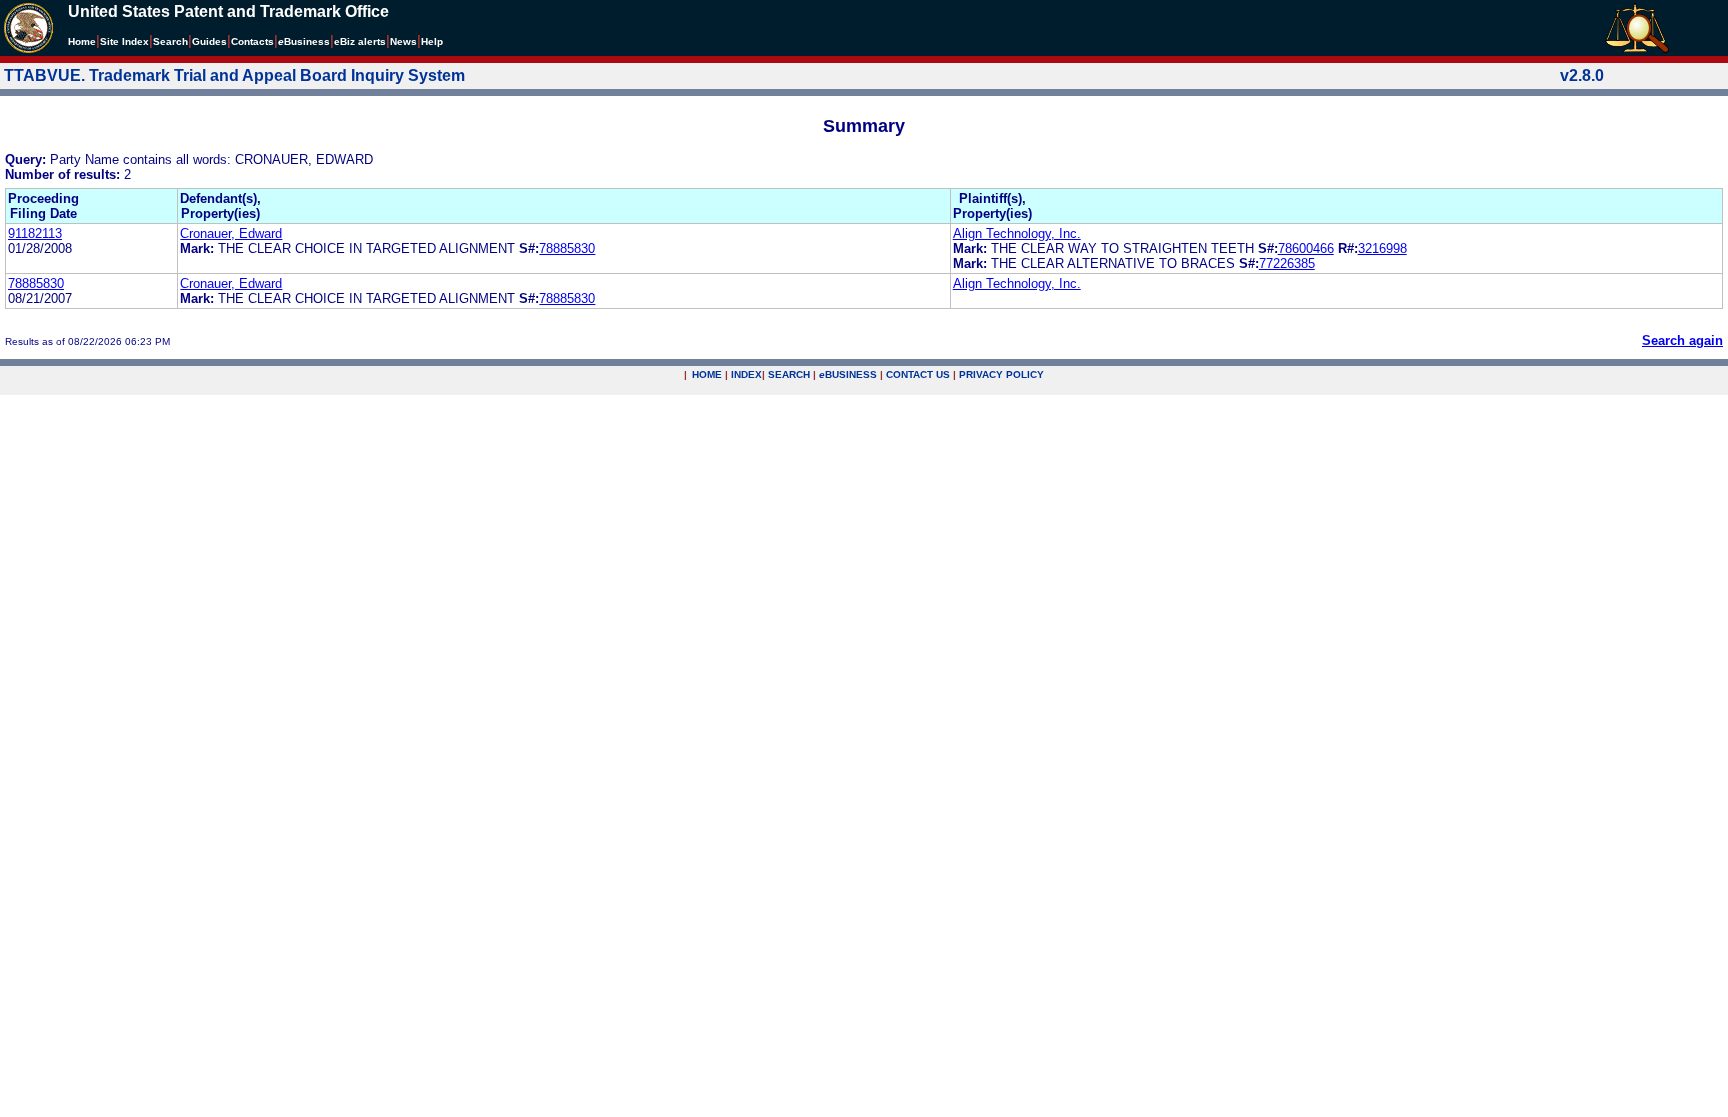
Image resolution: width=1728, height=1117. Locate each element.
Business (304, 41)
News (403, 41)
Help (432, 41)
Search (170, 41)
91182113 (35, 233)
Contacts (252, 41)
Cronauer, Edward (231, 233)
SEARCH (789, 374)
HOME (707, 374)
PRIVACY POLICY (1001, 374)
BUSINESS (848, 374)
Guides (209, 41)
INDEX (746, 374)
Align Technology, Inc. (1017, 233)
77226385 (1287, 263)
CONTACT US (918, 374)
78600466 (1306, 248)
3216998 (1382, 248)
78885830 (567, 248)
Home (82, 41)
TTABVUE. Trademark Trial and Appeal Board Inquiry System (234, 75)
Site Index (124, 41)
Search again (1682, 340)
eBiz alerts (360, 41)
